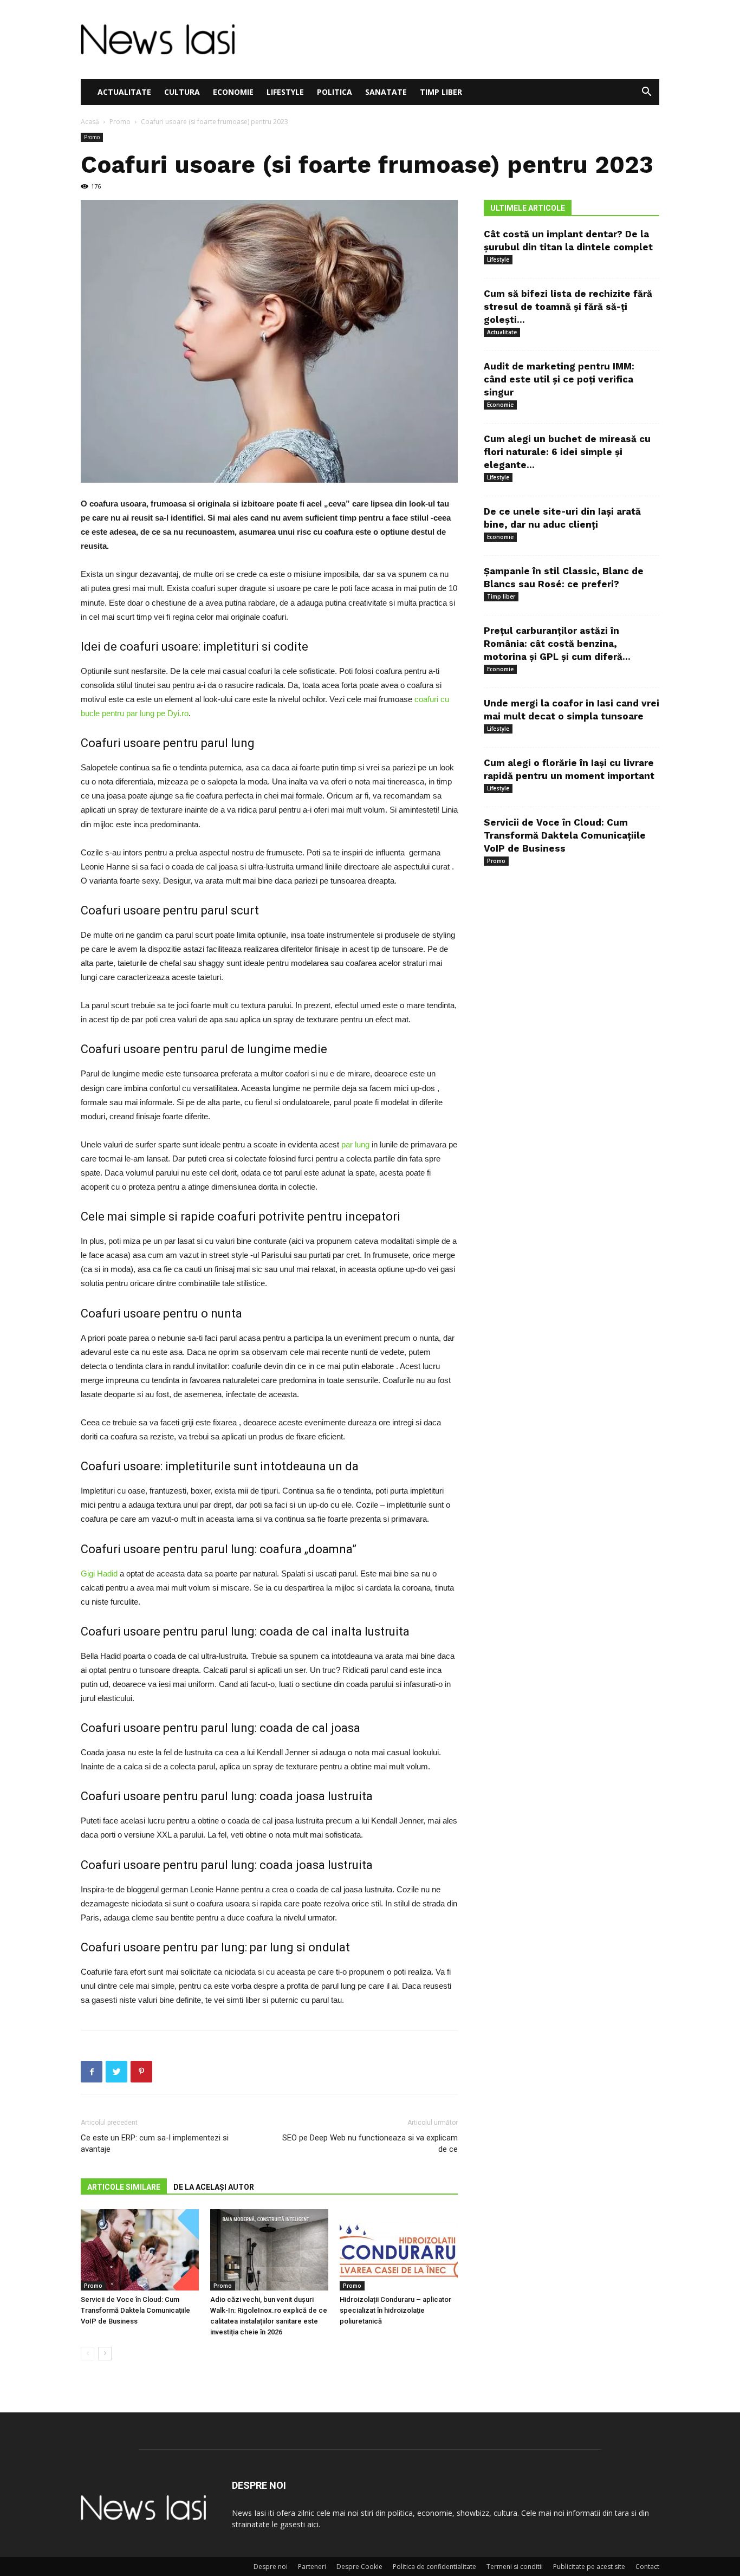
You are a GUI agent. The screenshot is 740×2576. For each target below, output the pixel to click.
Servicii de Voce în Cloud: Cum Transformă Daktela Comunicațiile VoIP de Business (135, 2310)
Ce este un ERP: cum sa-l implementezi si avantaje (155, 2143)
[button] (646, 93)
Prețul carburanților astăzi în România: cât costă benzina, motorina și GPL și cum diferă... (557, 644)
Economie (233, 92)
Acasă (90, 122)
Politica (335, 92)
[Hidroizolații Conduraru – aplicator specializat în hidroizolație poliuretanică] (399, 2250)
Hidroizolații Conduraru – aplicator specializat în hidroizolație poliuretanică (395, 2310)
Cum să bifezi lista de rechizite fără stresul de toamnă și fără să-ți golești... (568, 307)
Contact (647, 2567)
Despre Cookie (359, 2567)
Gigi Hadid (99, 1573)
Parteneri (312, 2567)
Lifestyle (285, 92)
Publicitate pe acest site (589, 2567)
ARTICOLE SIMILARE (124, 2187)
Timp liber (441, 92)
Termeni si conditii (515, 2567)
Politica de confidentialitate (434, 2567)
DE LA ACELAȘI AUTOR (214, 2187)
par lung (355, 1144)
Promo (120, 122)
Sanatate (386, 92)
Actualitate (124, 92)
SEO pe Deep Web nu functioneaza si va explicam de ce (370, 2143)
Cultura (182, 92)
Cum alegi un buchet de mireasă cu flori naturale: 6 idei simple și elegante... (567, 452)
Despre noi (271, 2567)
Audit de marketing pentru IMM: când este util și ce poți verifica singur (559, 379)
